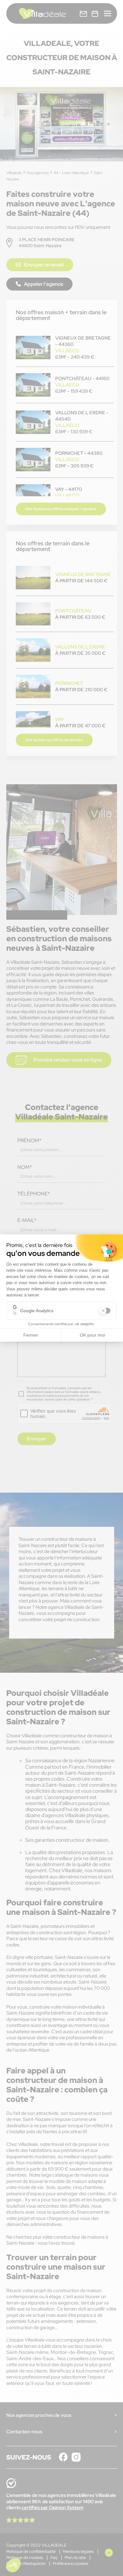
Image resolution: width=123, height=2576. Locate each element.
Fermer (31, 1335)
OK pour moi (92, 1335)
